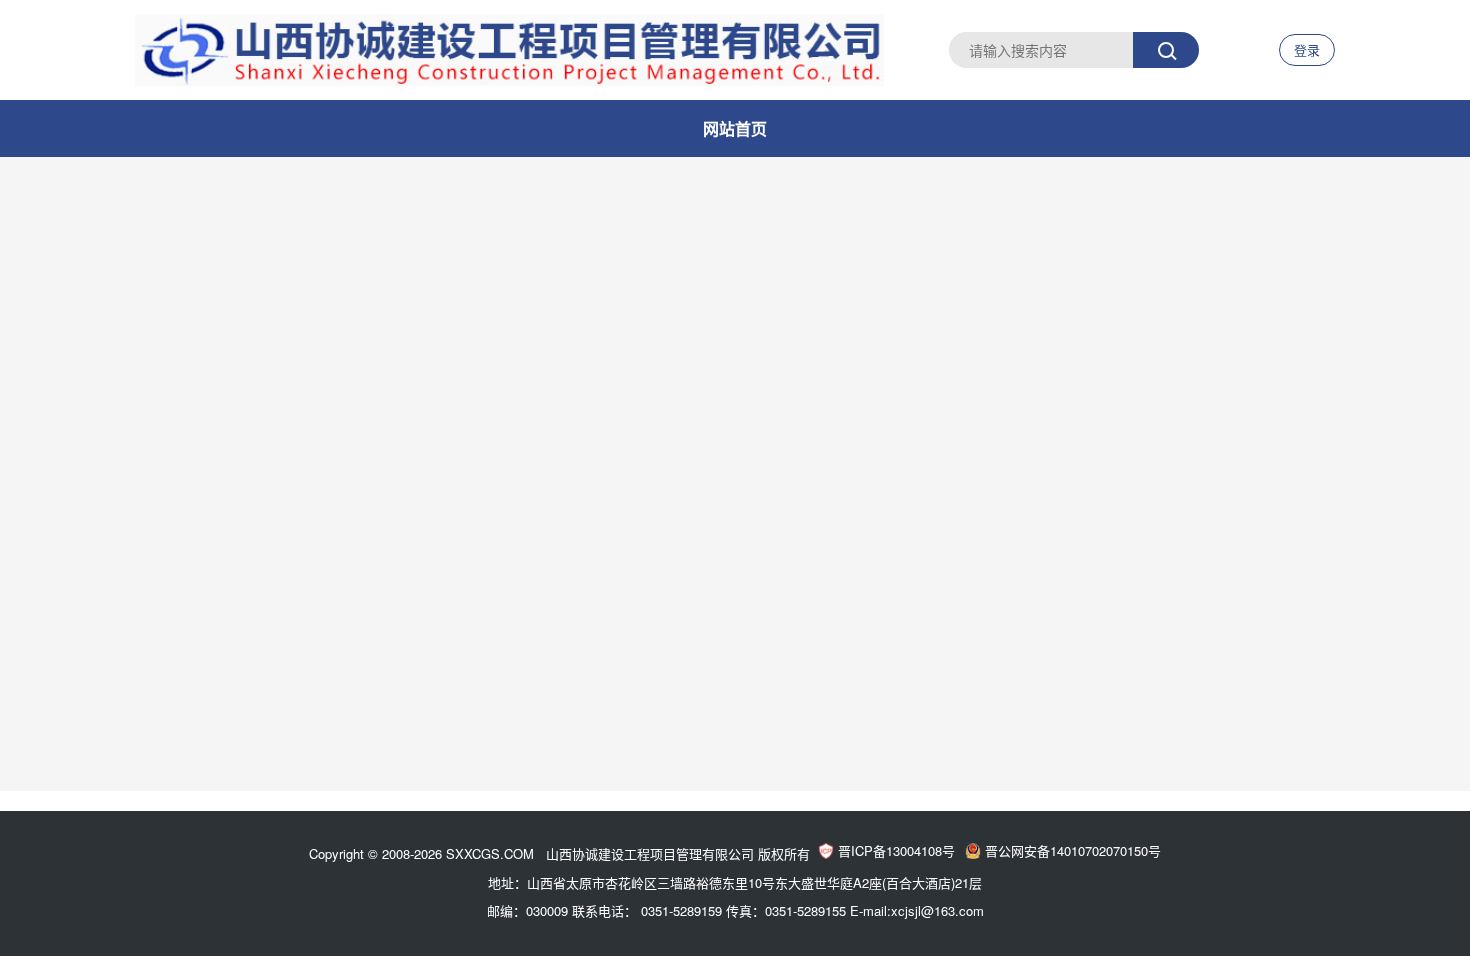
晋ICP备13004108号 (896, 850)
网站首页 (735, 128)
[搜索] (1166, 50)
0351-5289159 (681, 910)
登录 (1307, 49)
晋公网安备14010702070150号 (1073, 850)
